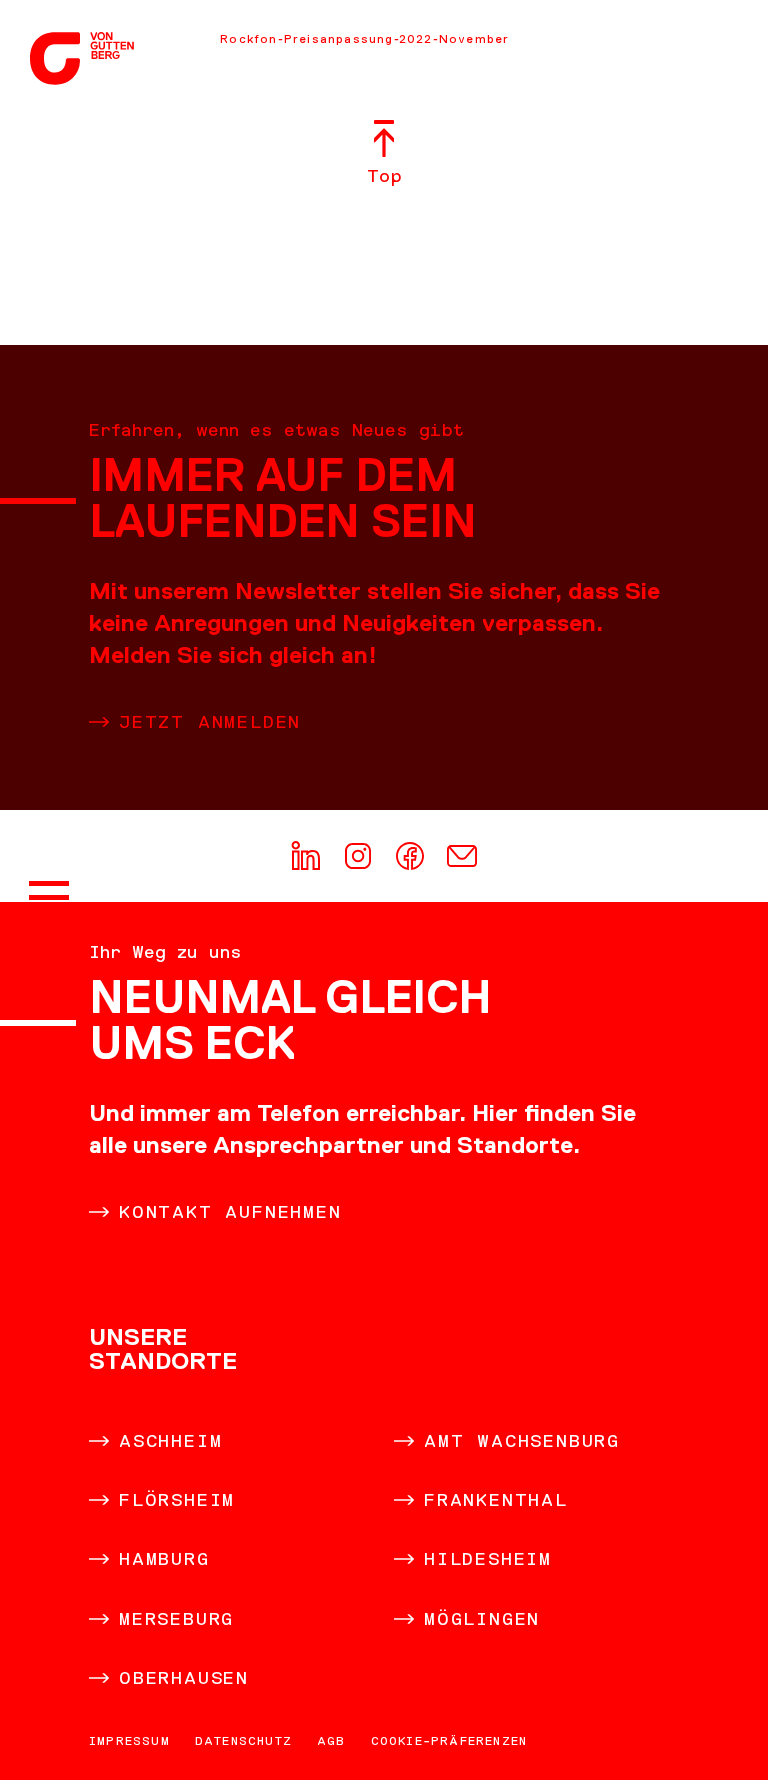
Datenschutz (243, 1741)
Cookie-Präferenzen (449, 1741)
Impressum (129, 1741)
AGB (331, 1741)
